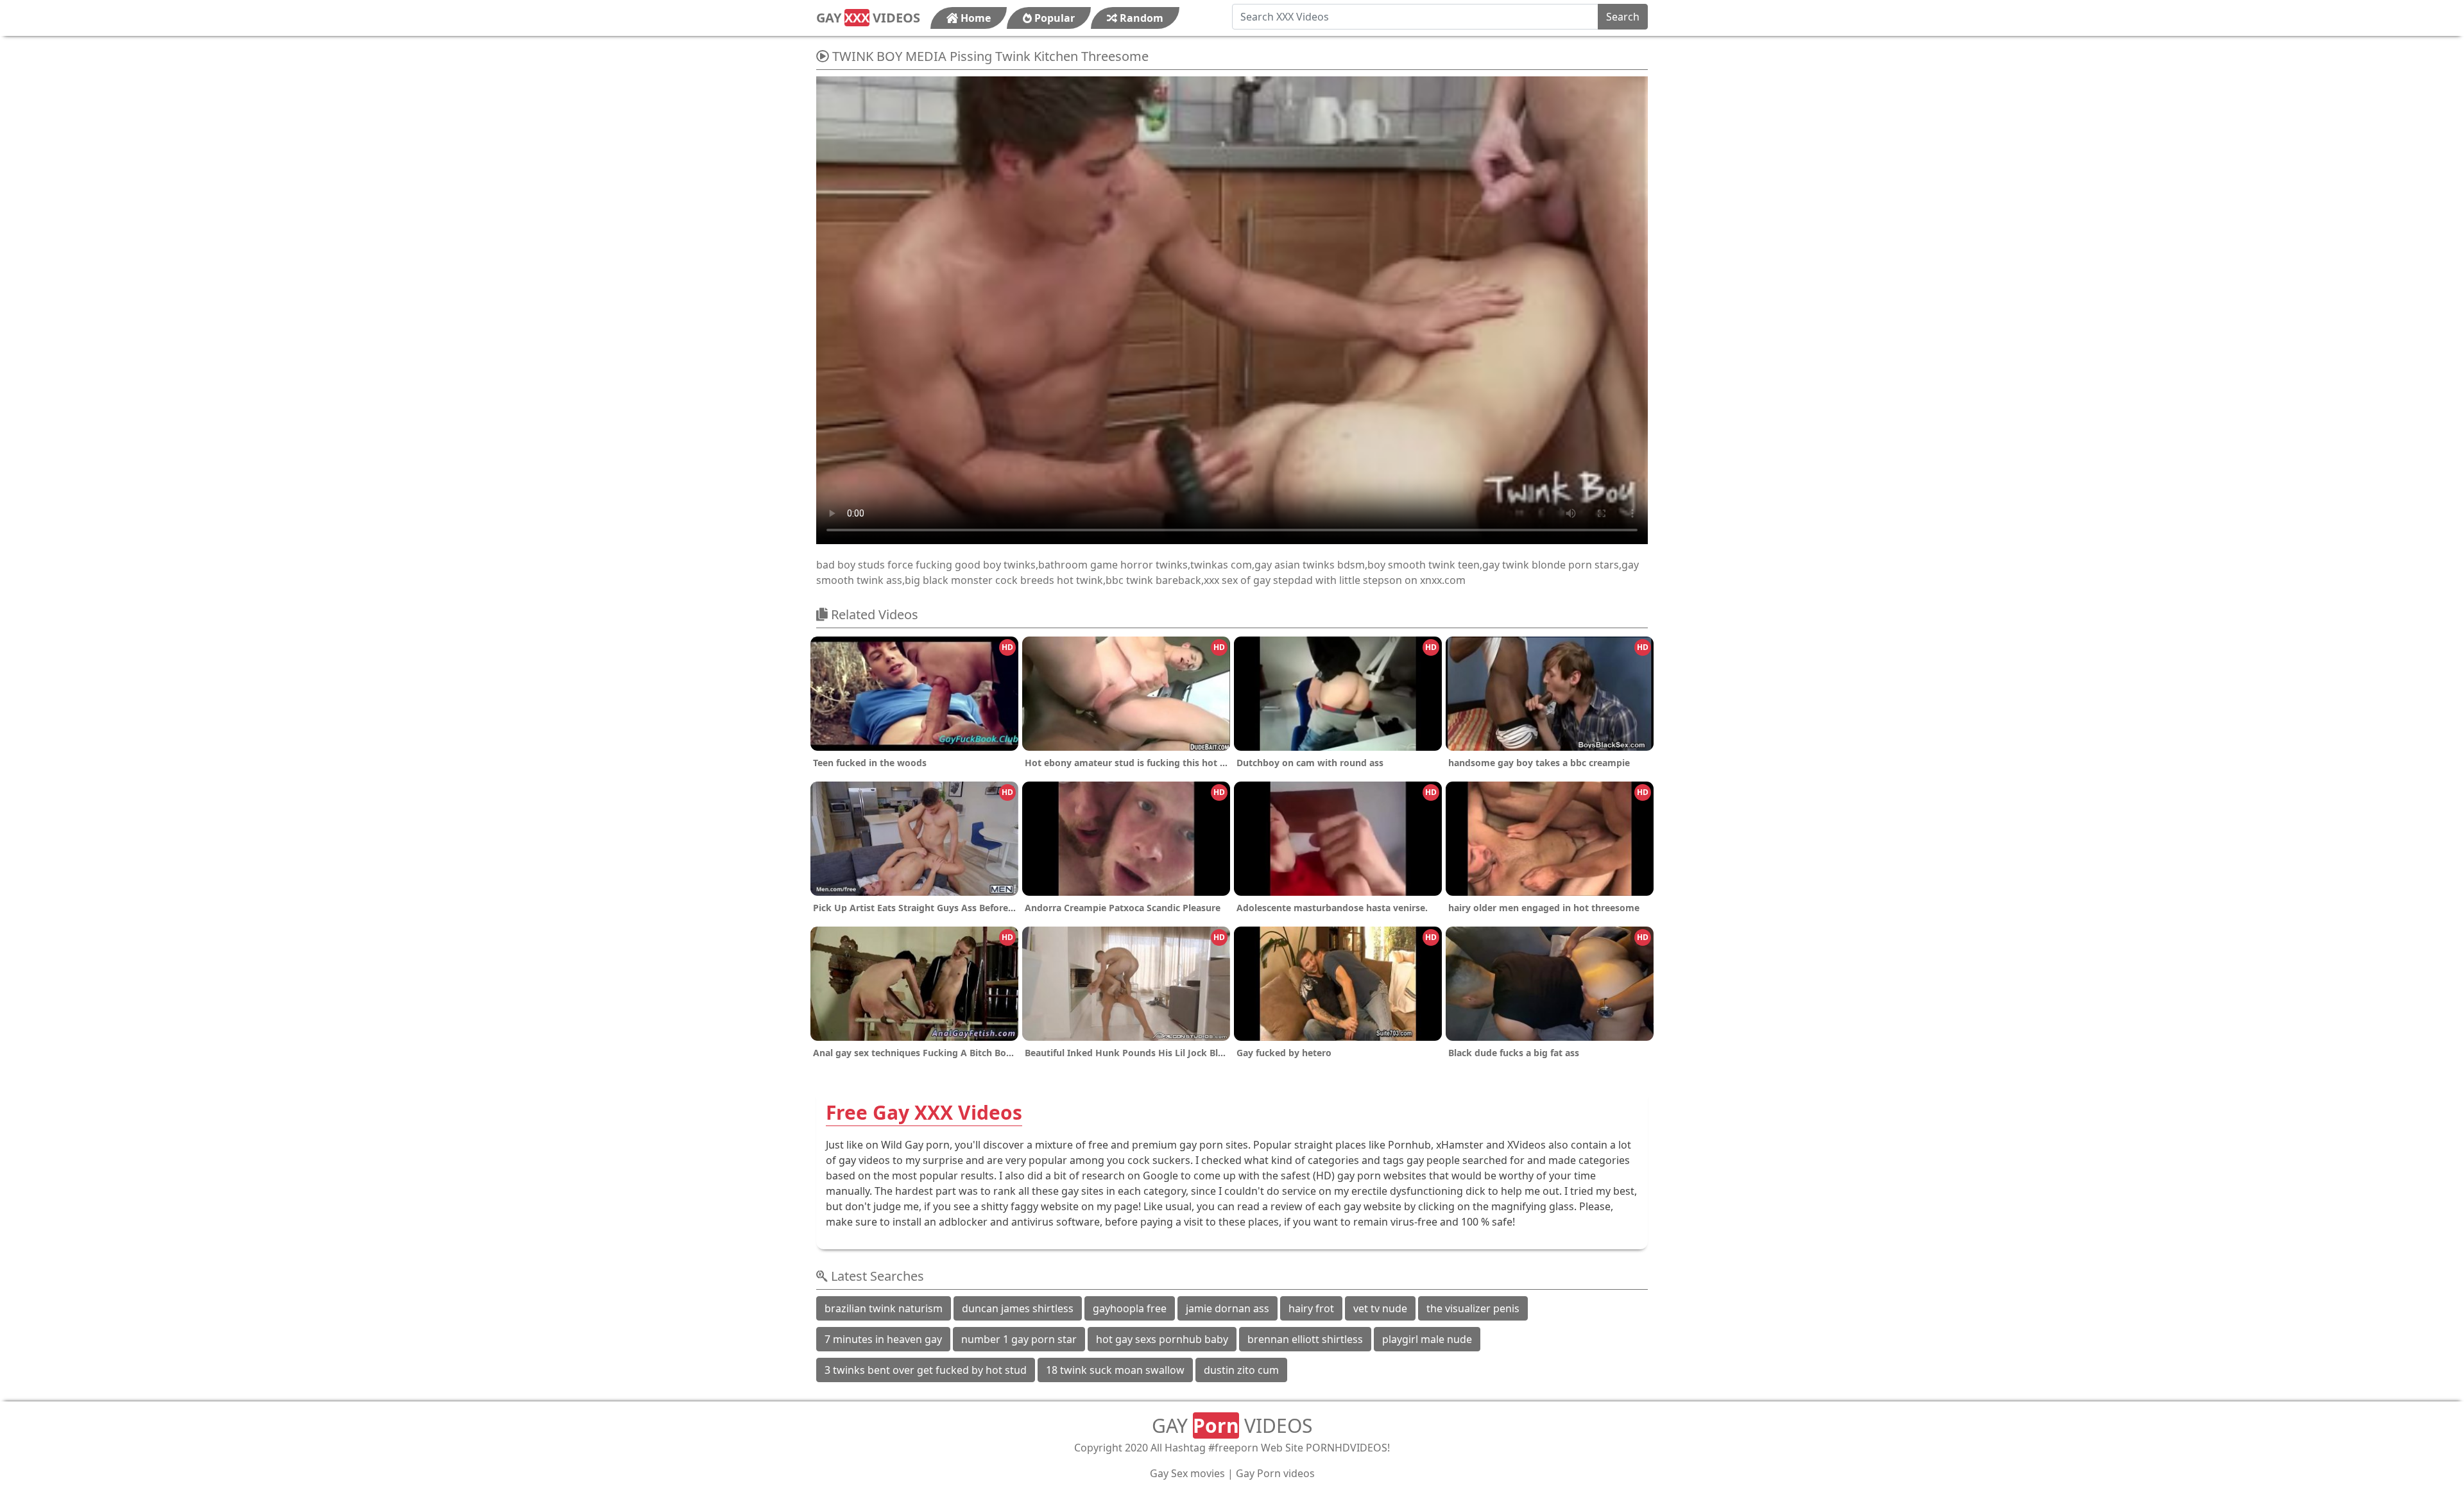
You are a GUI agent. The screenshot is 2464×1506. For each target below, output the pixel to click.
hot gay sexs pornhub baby (1162, 1339)
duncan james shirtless (1018, 1308)
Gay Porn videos (1275, 1473)
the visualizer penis (1473, 1308)
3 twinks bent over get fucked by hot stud (926, 1370)
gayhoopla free (1130, 1308)
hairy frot (1311, 1308)
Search (1623, 17)
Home (974, 18)
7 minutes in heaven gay (883, 1339)
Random (1140, 18)
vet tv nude (1380, 1308)
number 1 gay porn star (1019, 1339)
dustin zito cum (1241, 1370)
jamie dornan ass (1228, 1308)
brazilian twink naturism (884, 1308)
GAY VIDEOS (868, 18)
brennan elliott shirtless (1305, 1339)
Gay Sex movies (1187, 1473)
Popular (1053, 18)
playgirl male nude (1427, 1339)
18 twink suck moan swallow (1115, 1370)
